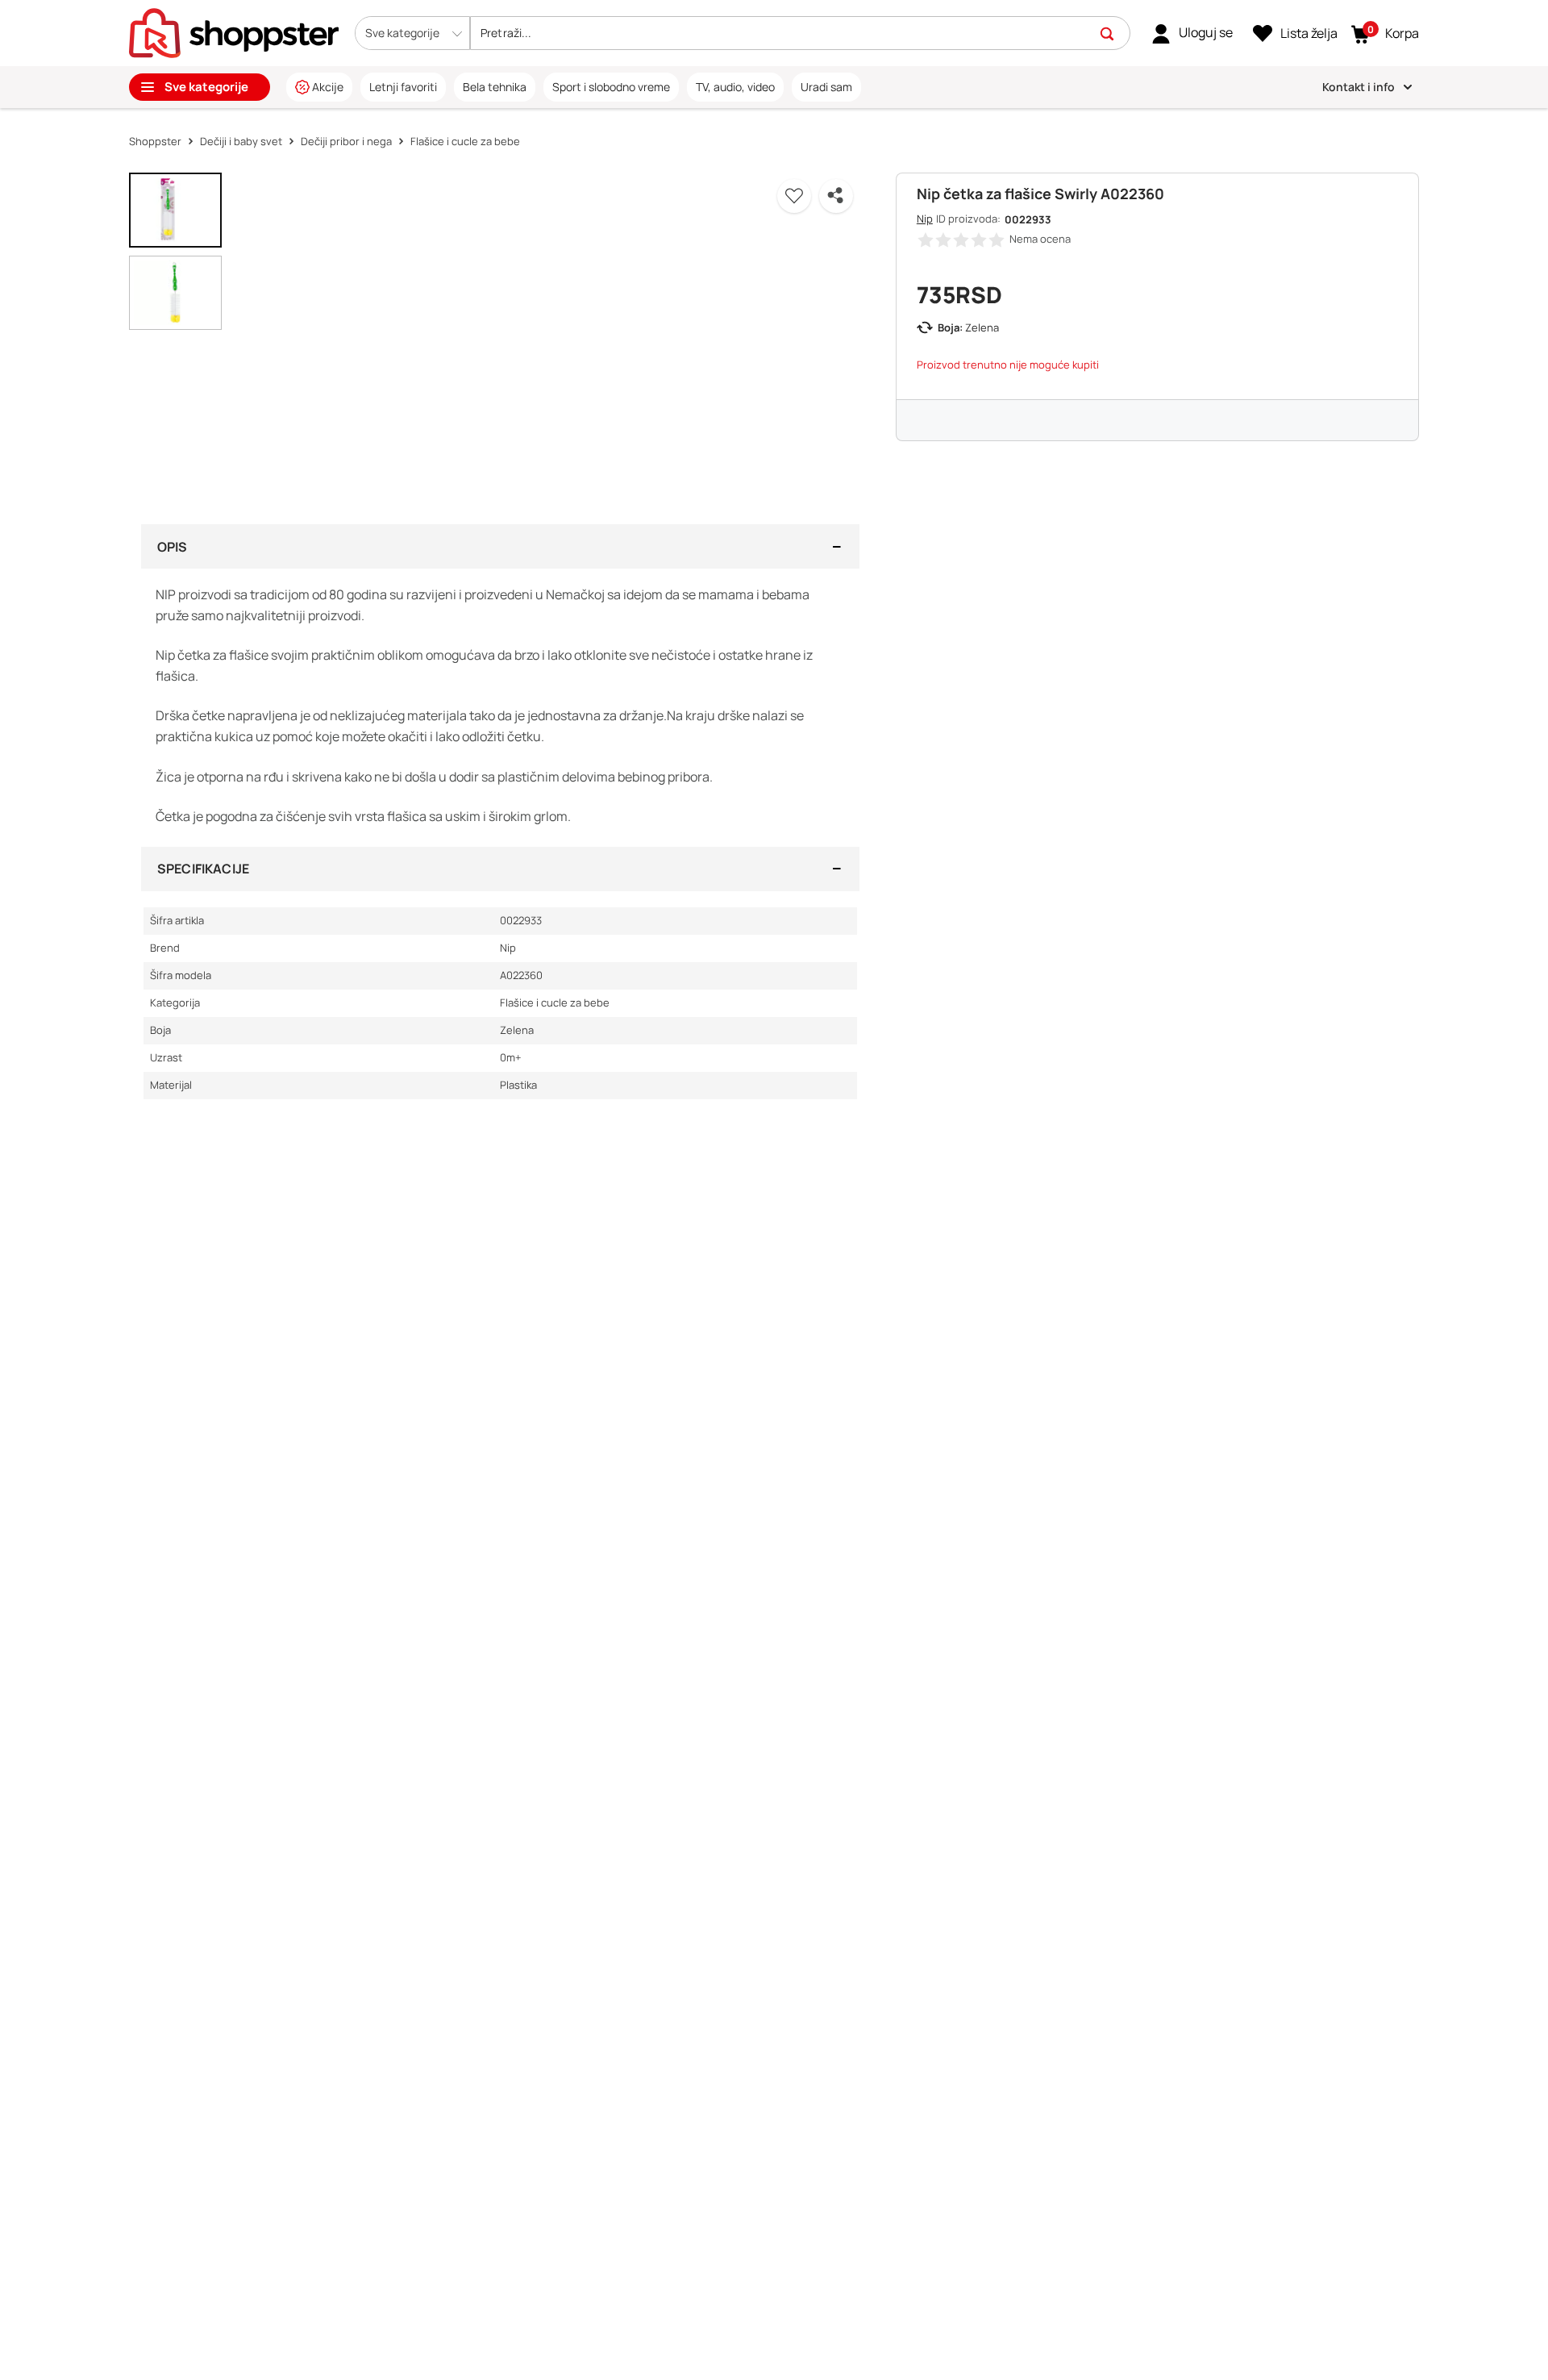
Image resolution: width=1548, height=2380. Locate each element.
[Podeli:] (836, 196)
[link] (1192, 33)
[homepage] (234, 31)
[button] (412, 33)
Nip (925, 219)
